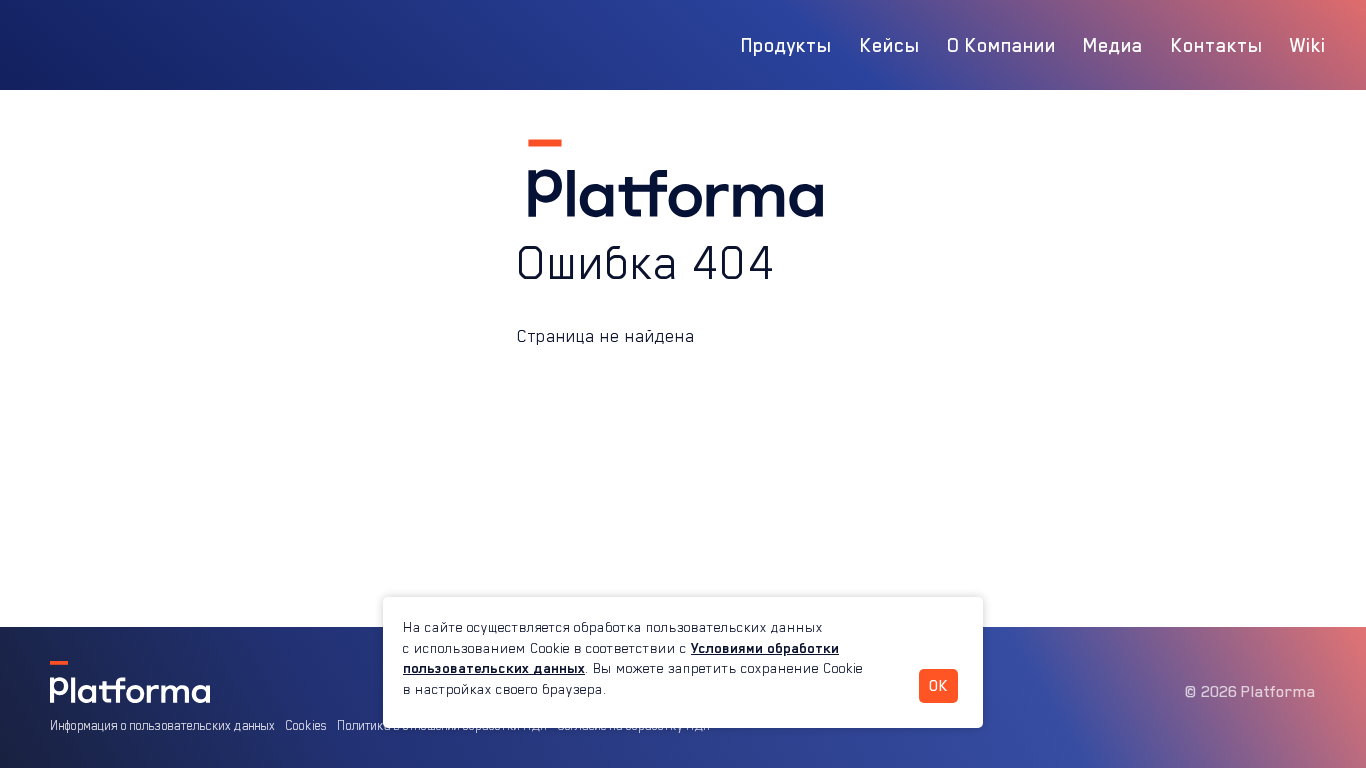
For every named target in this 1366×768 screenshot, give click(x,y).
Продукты (786, 45)
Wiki (1308, 45)
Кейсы (890, 45)
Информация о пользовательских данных (162, 725)
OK (938, 685)
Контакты (1217, 45)
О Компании (1001, 45)
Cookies (306, 725)
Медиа (1113, 45)
